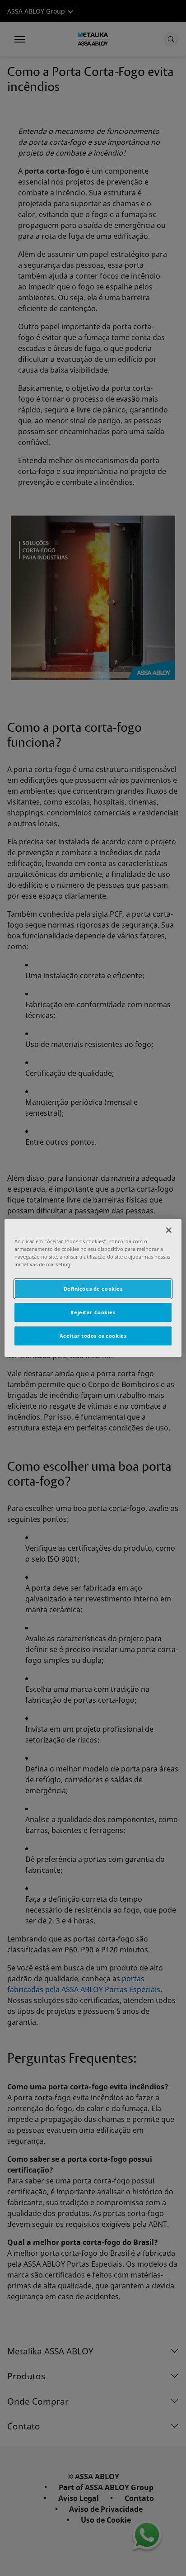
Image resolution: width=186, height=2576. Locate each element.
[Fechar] (169, 1230)
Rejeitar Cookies (93, 1312)
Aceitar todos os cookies (93, 1336)
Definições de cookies (93, 1289)
